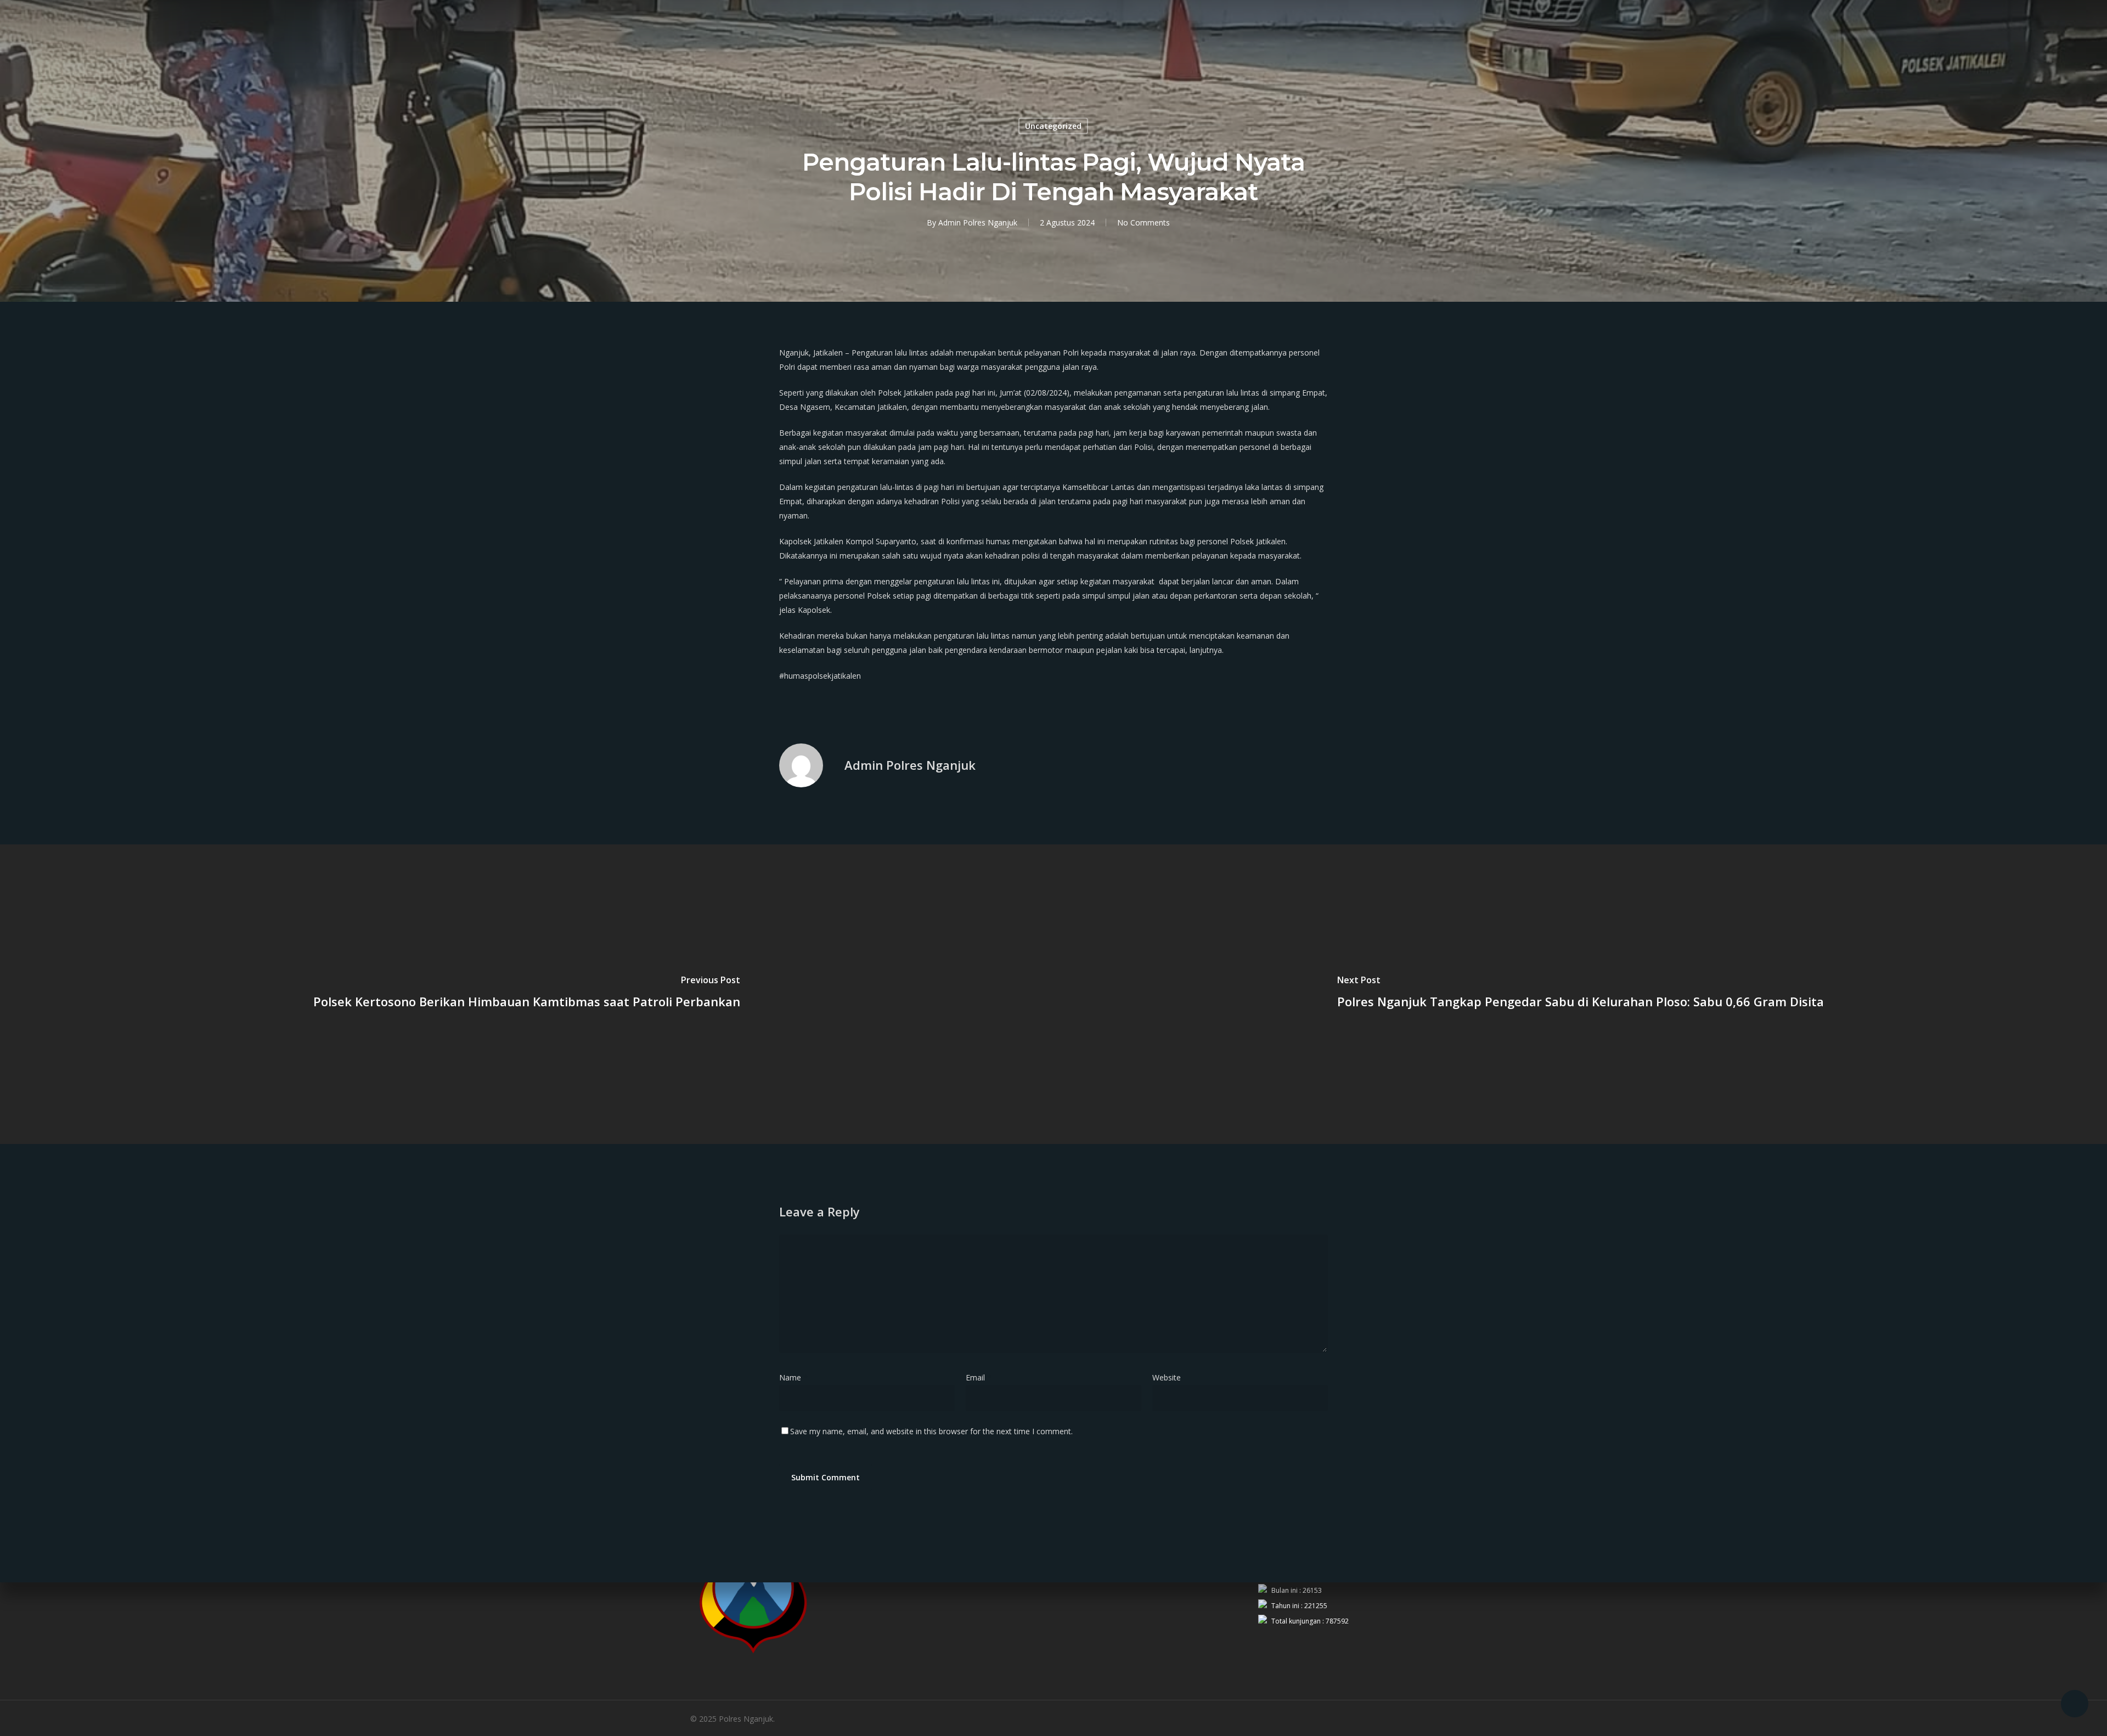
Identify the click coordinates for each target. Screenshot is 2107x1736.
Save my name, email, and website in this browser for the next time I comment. (931, 1431)
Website (1167, 1377)
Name (793, 1377)
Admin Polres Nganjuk (978, 222)
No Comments (1143, 222)
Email (979, 1377)
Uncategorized (1053, 126)
